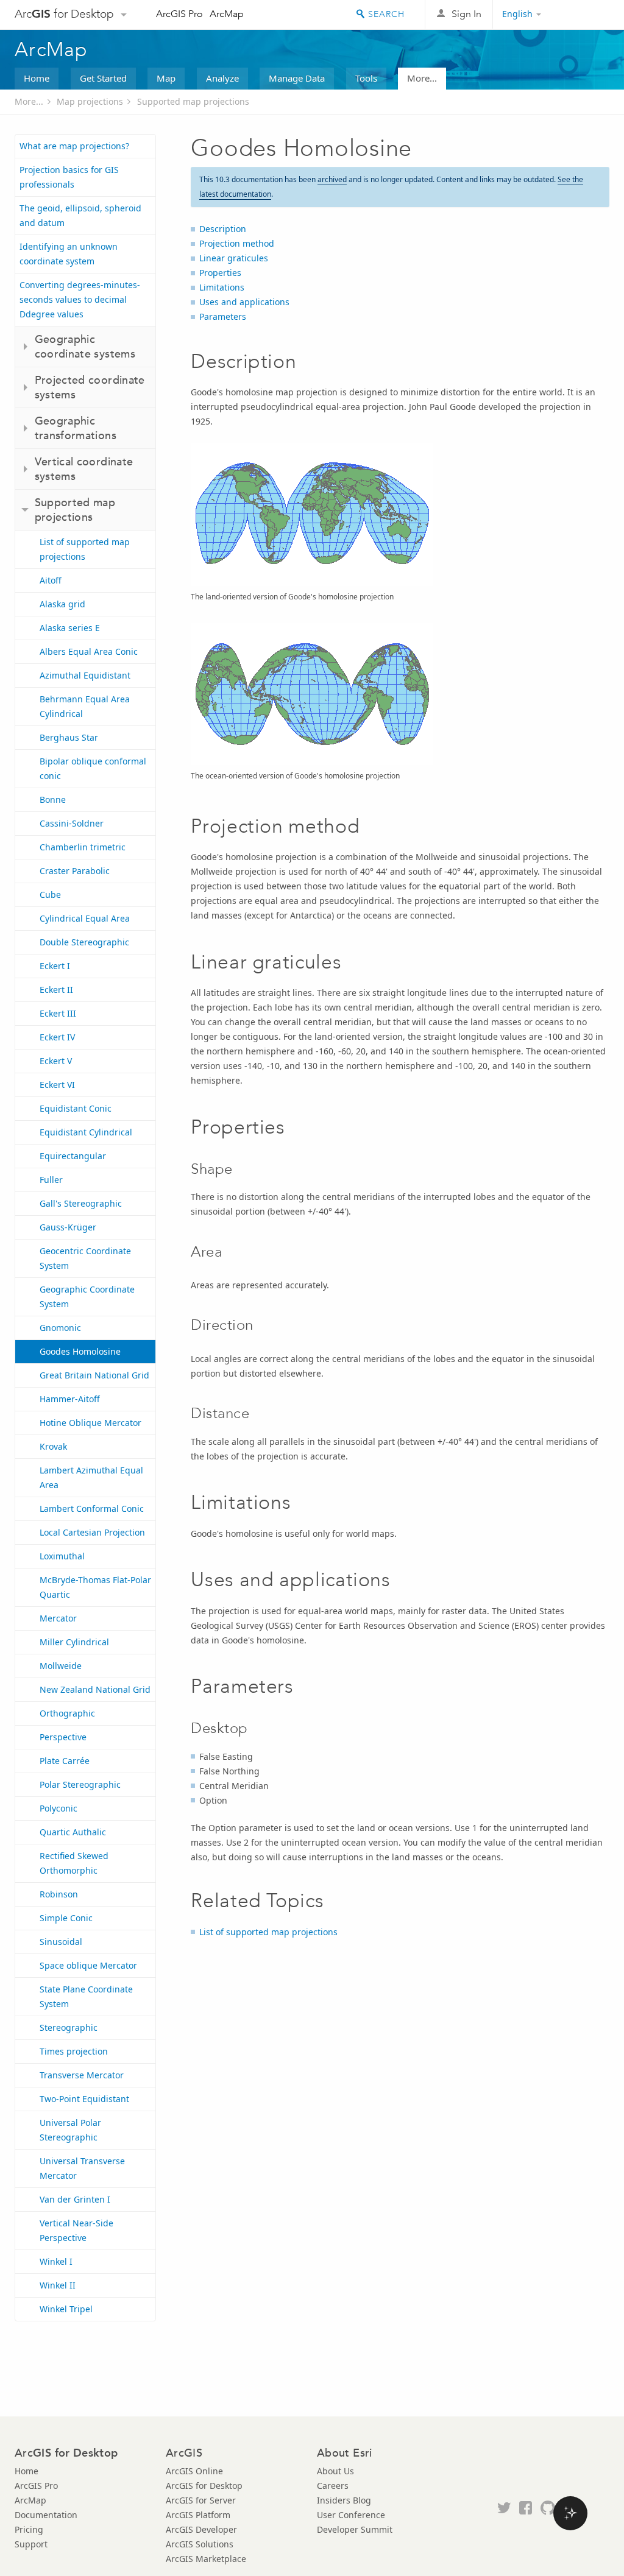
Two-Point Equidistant (84, 2099)
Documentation (46, 2515)
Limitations (222, 287)
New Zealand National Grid (95, 1689)
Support (31, 2544)
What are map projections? (74, 146)
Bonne (53, 799)
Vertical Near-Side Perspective (76, 2230)
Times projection (74, 2051)
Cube (50, 895)
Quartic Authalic (73, 1832)
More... (422, 78)
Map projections (90, 101)
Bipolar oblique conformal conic (93, 768)
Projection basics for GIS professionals (69, 177)
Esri (583, 15)
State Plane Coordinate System (86, 1996)
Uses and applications (244, 302)
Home (37, 78)
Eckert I (55, 966)
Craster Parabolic (75, 871)
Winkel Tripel (66, 2309)
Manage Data (297, 78)
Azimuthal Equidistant (85, 675)
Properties (220, 273)
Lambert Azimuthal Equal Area (91, 1477)
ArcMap (227, 14)
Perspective (63, 1737)
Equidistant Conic (76, 1108)
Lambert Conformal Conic (92, 1509)
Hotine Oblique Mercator (90, 1423)
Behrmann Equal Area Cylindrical (85, 706)
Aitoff (51, 580)
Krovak (53, 1446)
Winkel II (58, 2285)
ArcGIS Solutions (200, 2544)
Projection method (237, 243)
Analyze (222, 78)
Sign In (466, 14)
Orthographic (67, 1713)
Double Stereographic (84, 942)
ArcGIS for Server (201, 2500)
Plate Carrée (65, 1761)
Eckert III (58, 1013)
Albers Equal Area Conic (89, 651)
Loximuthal (62, 1556)
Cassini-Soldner (72, 823)
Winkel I (56, 2261)
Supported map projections (193, 101)
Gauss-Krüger (68, 1227)
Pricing (29, 2529)
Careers (333, 2486)
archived (332, 179)
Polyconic (58, 1808)
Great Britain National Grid (94, 1375)
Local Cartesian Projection (92, 1532)
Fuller (51, 1180)
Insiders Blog (344, 2500)
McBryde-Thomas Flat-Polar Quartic (95, 1587)
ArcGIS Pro (179, 14)
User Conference (351, 2515)
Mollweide (61, 1666)
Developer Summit (355, 2529)
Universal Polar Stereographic (70, 2130)
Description (223, 229)
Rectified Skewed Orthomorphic (74, 1863)
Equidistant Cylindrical (86, 1132)
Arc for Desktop (64, 14)
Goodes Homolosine (80, 1351)
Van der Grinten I (75, 2199)
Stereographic (69, 2027)
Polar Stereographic (80, 1784)
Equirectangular (73, 1156)
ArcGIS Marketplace (206, 2559)
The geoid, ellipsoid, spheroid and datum (80, 215)
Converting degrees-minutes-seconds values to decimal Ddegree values (80, 299)
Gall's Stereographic (81, 1203)
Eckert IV (57, 1037)
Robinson (59, 1894)
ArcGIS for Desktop (204, 2486)
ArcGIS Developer (201, 2529)
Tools (366, 78)
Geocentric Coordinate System (85, 1258)
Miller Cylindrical (74, 1642)
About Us (335, 2471)
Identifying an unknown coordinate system (69, 254)
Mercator (58, 1618)
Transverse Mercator (82, 2075)
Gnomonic (60, 1328)
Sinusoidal (61, 1942)
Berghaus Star (69, 737)
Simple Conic (66, 1918)
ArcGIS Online (194, 2471)
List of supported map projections (85, 549)
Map (166, 78)
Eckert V (56, 1061)
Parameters (223, 316)
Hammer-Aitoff (70, 1399)
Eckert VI (57, 1085)
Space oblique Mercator (88, 1965)
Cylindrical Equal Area (85, 918)
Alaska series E (70, 628)
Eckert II (56, 990)
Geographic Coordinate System (87, 1297)
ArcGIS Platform (198, 2515)
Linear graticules (234, 258)
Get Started (103, 78)
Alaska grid (62, 604)
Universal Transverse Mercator (82, 2168)
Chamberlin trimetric (83, 847)
